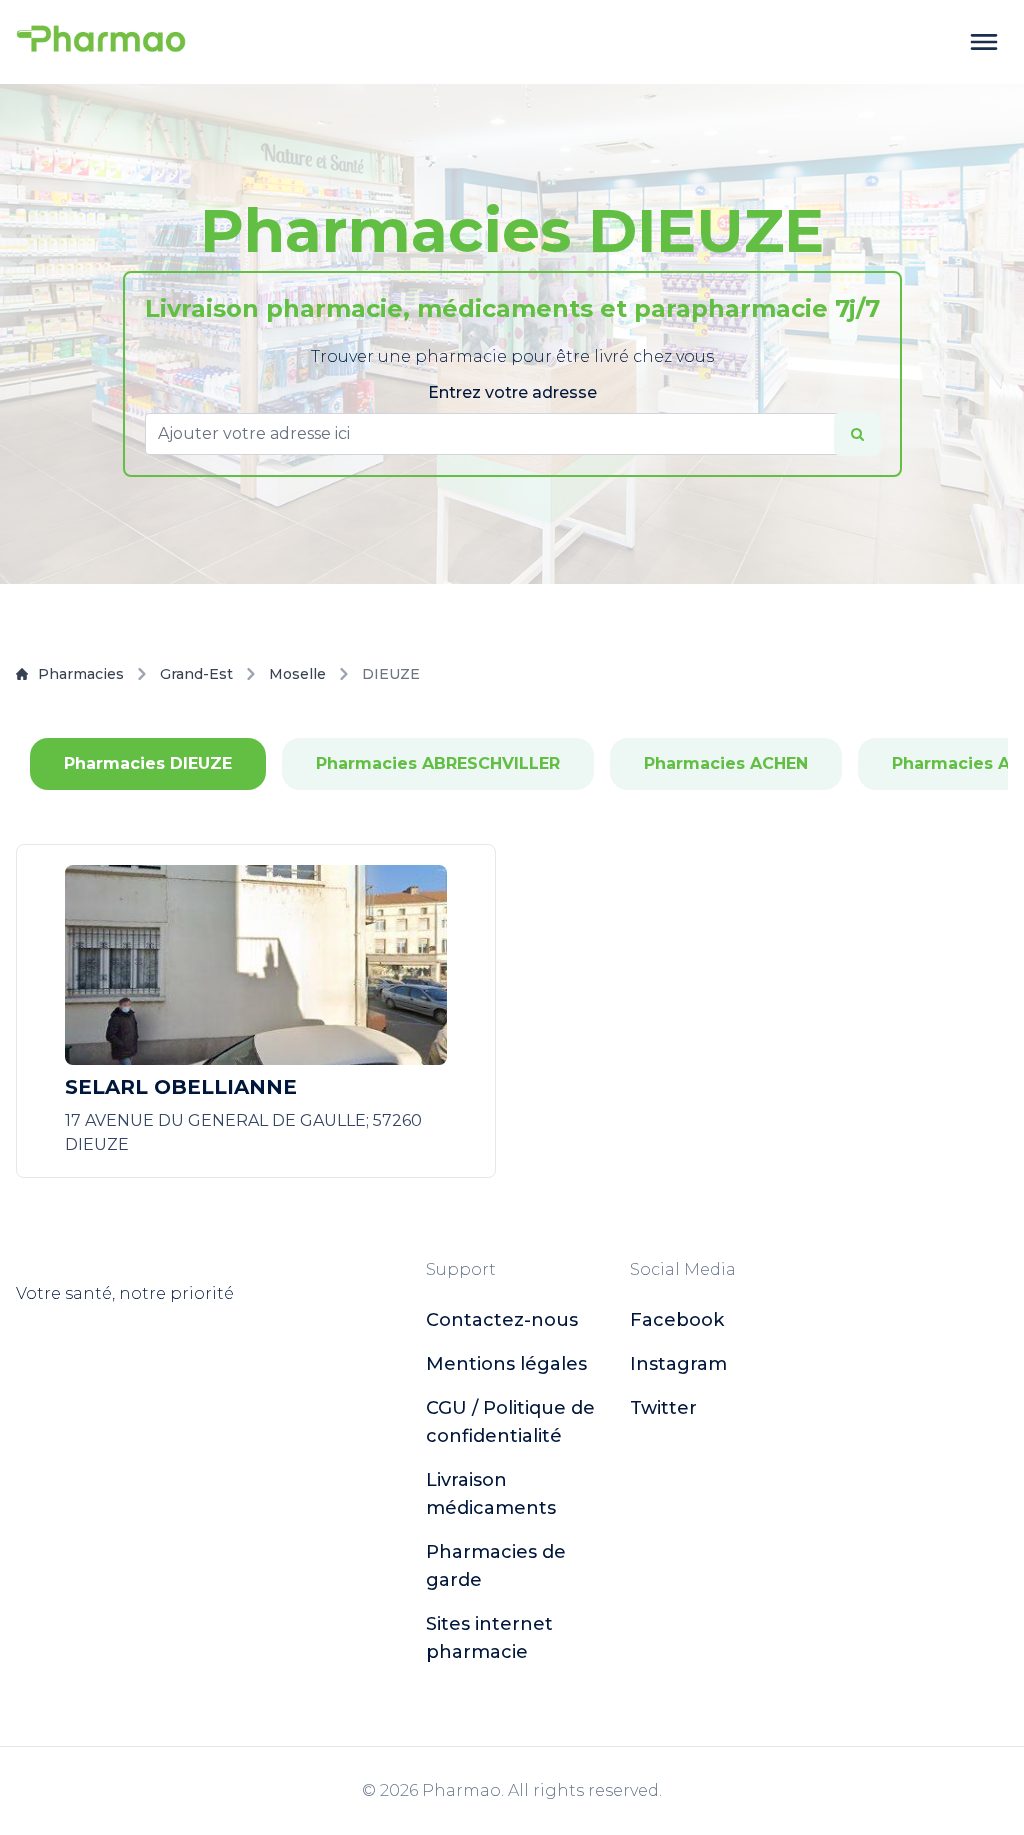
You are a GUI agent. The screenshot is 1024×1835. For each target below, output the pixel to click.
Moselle (297, 674)
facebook (677, 1320)
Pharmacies (81, 674)
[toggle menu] (984, 42)
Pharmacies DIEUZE (148, 763)
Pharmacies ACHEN (726, 763)
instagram (678, 1364)
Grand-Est (196, 674)
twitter (663, 1408)
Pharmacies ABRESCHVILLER (438, 763)
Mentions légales (506, 1364)
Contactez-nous (502, 1320)
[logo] (101, 42)
